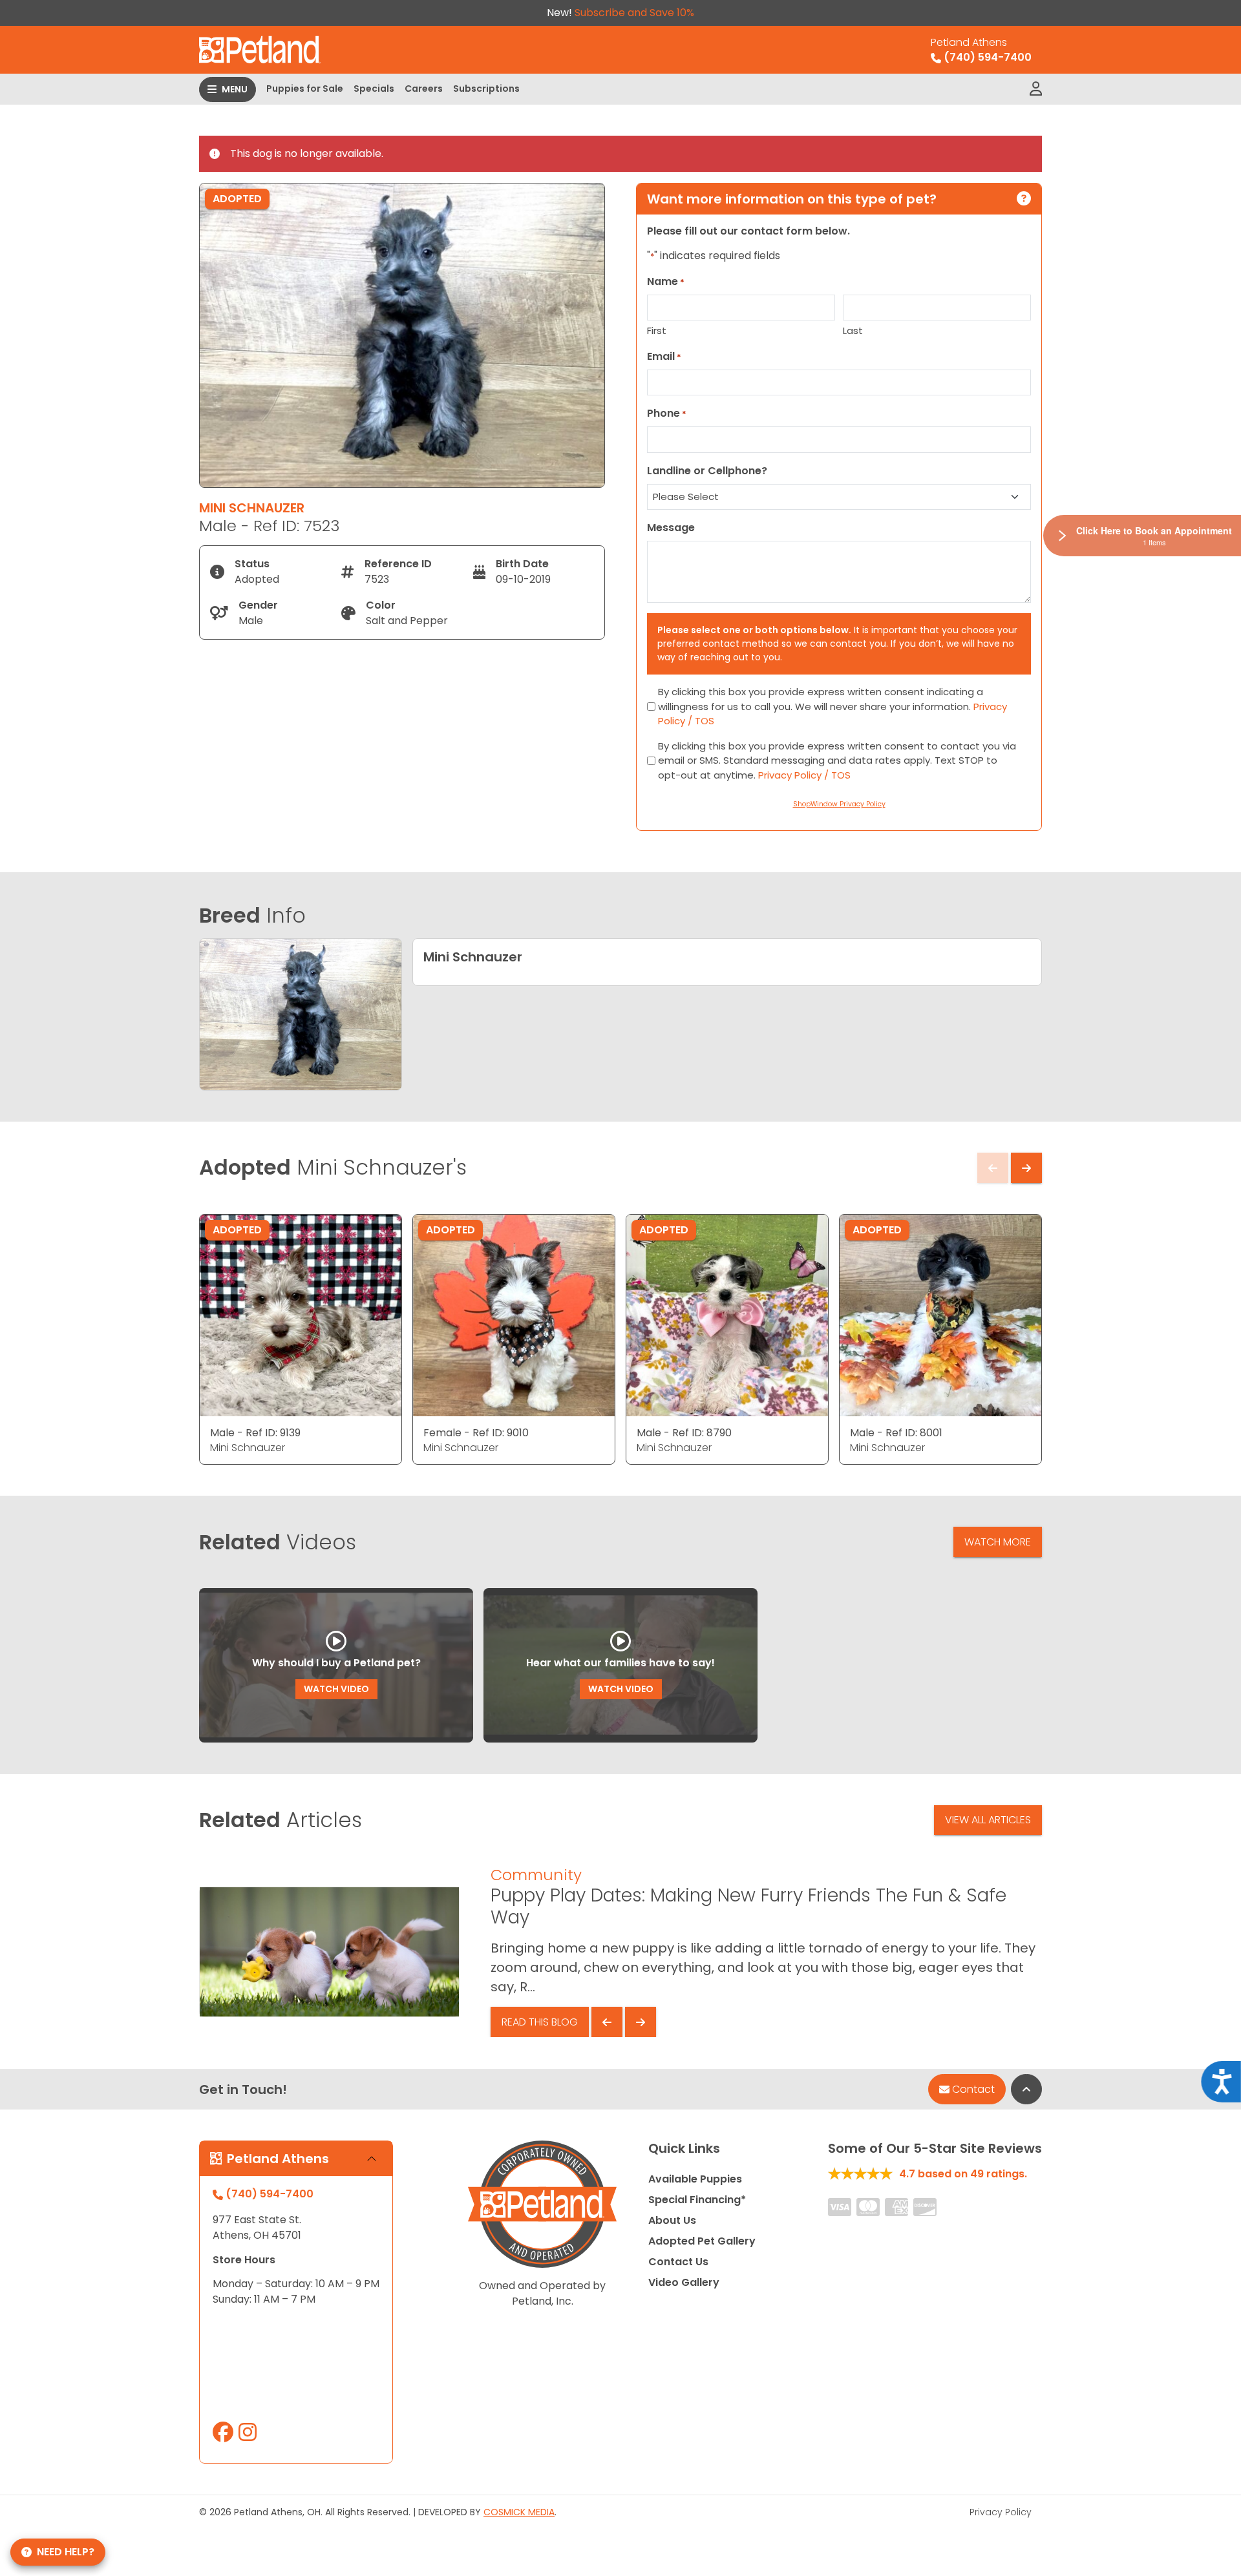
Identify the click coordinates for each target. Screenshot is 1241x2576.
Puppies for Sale (305, 89)
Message (671, 528)
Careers (424, 89)
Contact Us (678, 2262)
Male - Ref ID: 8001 (896, 1433)
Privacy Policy (1001, 2512)
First (657, 330)
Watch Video (336, 1689)
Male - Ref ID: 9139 (255, 1433)
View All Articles (988, 1820)
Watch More (998, 1542)
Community (536, 1875)
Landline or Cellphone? (707, 471)
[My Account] (1036, 89)
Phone (667, 413)
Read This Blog (540, 2022)
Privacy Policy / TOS (804, 775)
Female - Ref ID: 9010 (476, 1433)
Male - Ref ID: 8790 (684, 1433)
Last (853, 330)
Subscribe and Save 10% (634, 13)
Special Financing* (697, 2200)
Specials (374, 89)
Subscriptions (486, 89)
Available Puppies (695, 2179)
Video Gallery (684, 2282)
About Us (672, 2220)
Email (664, 356)
